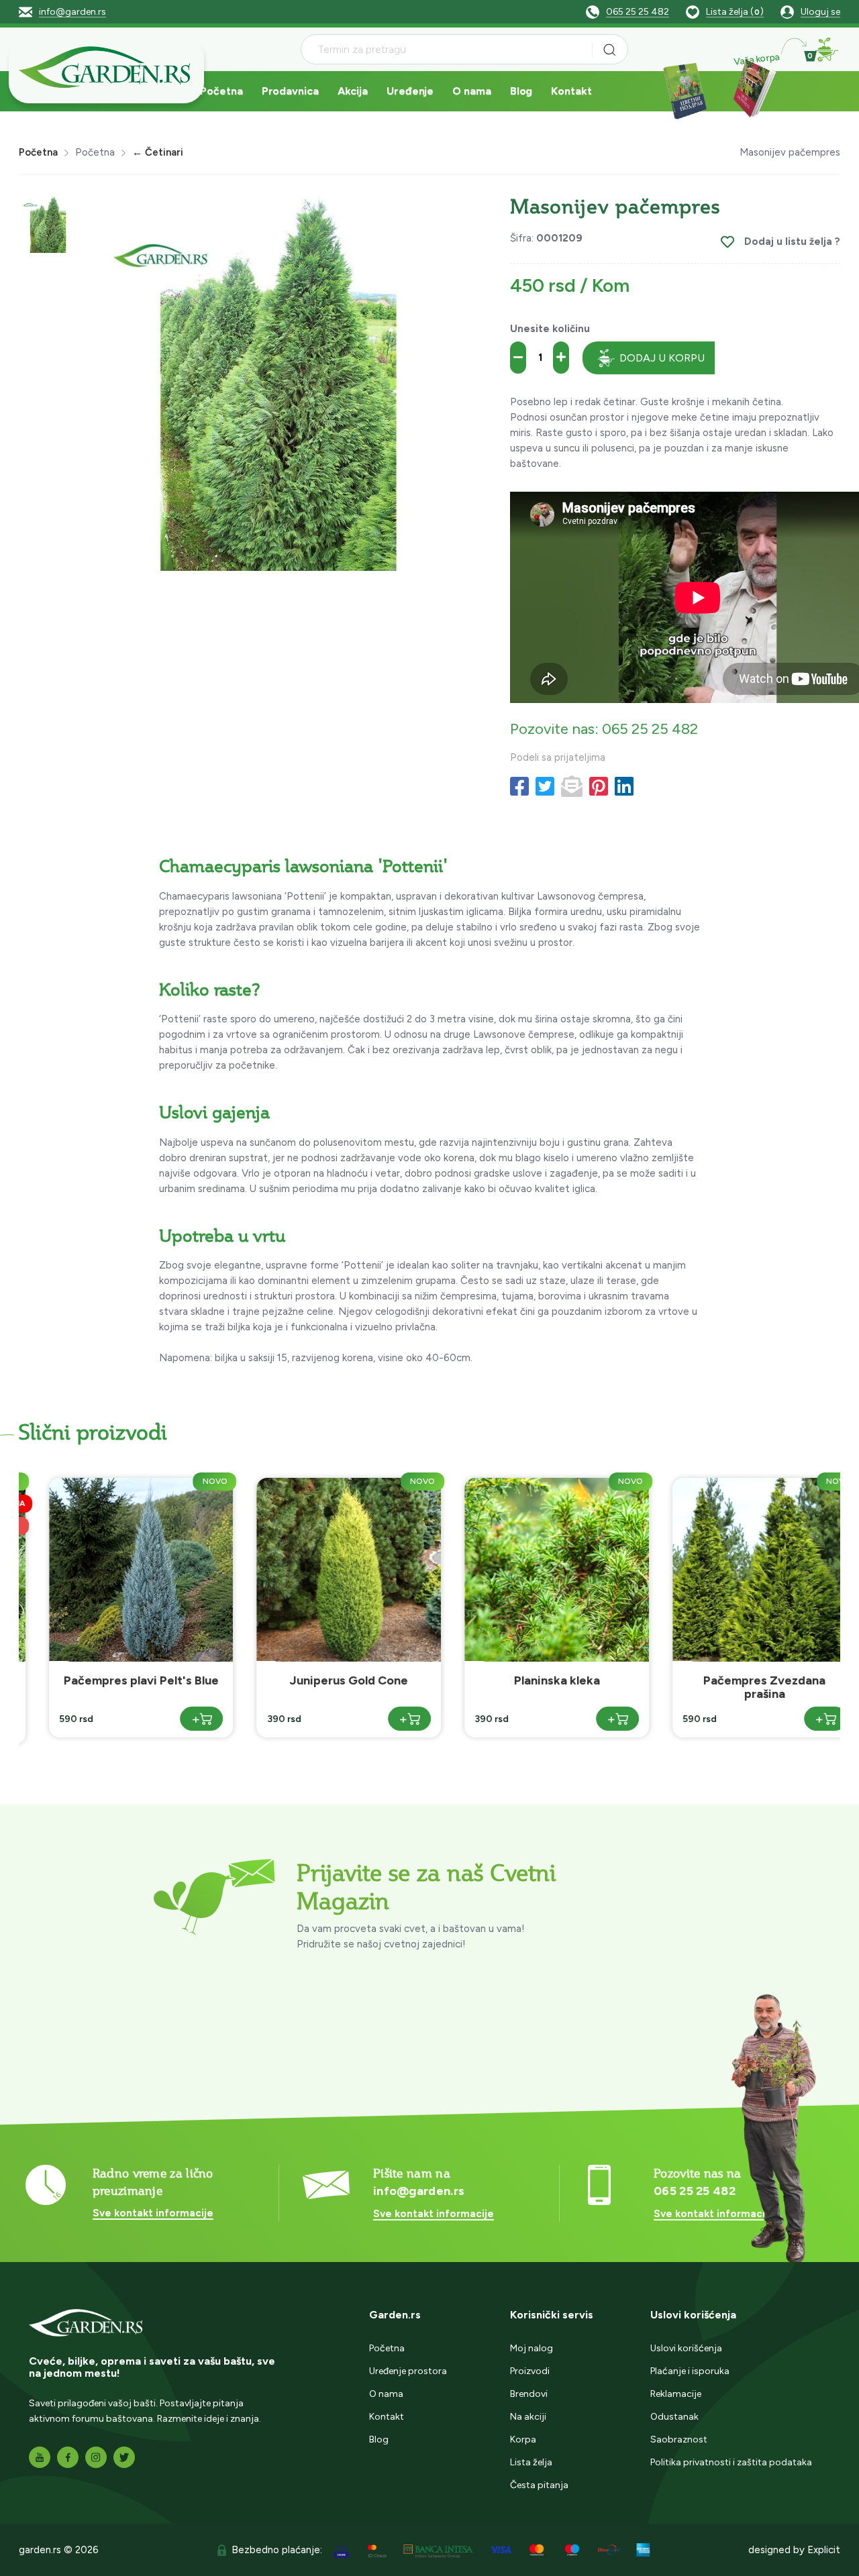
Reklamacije (676, 2394)
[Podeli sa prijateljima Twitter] (545, 787)
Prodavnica (290, 91)
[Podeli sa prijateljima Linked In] (624, 787)
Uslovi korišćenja (686, 2348)
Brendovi (529, 2394)
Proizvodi (530, 2371)
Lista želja (531, 2462)
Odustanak (674, 2417)
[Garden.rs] (106, 69)
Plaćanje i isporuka (690, 2371)
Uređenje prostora (408, 2371)
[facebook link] (68, 2457)
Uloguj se (820, 12)
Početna (221, 91)
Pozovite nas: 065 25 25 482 (604, 729)
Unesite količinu (550, 329)
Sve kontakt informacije (153, 2213)
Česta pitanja (539, 2485)
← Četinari (158, 152)
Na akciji (528, 2417)
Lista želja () (735, 12)
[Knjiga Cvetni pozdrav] (685, 90)
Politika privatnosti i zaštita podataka (731, 2462)
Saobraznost (679, 2439)
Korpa (523, 2439)
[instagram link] (96, 2457)
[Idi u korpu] (827, 50)
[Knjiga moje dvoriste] (752, 90)
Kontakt (571, 91)
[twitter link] (124, 2457)
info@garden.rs (72, 12)
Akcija (353, 91)
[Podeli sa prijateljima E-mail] (572, 787)
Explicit (824, 2550)
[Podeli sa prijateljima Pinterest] (599, 787)
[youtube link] (40, 2457)
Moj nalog (532, 2348)
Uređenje (410, 91)
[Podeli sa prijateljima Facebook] (519, 787)
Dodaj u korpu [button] (662, 358)
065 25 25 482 (638, 12)
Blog (521, 91)
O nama (471, 91)
